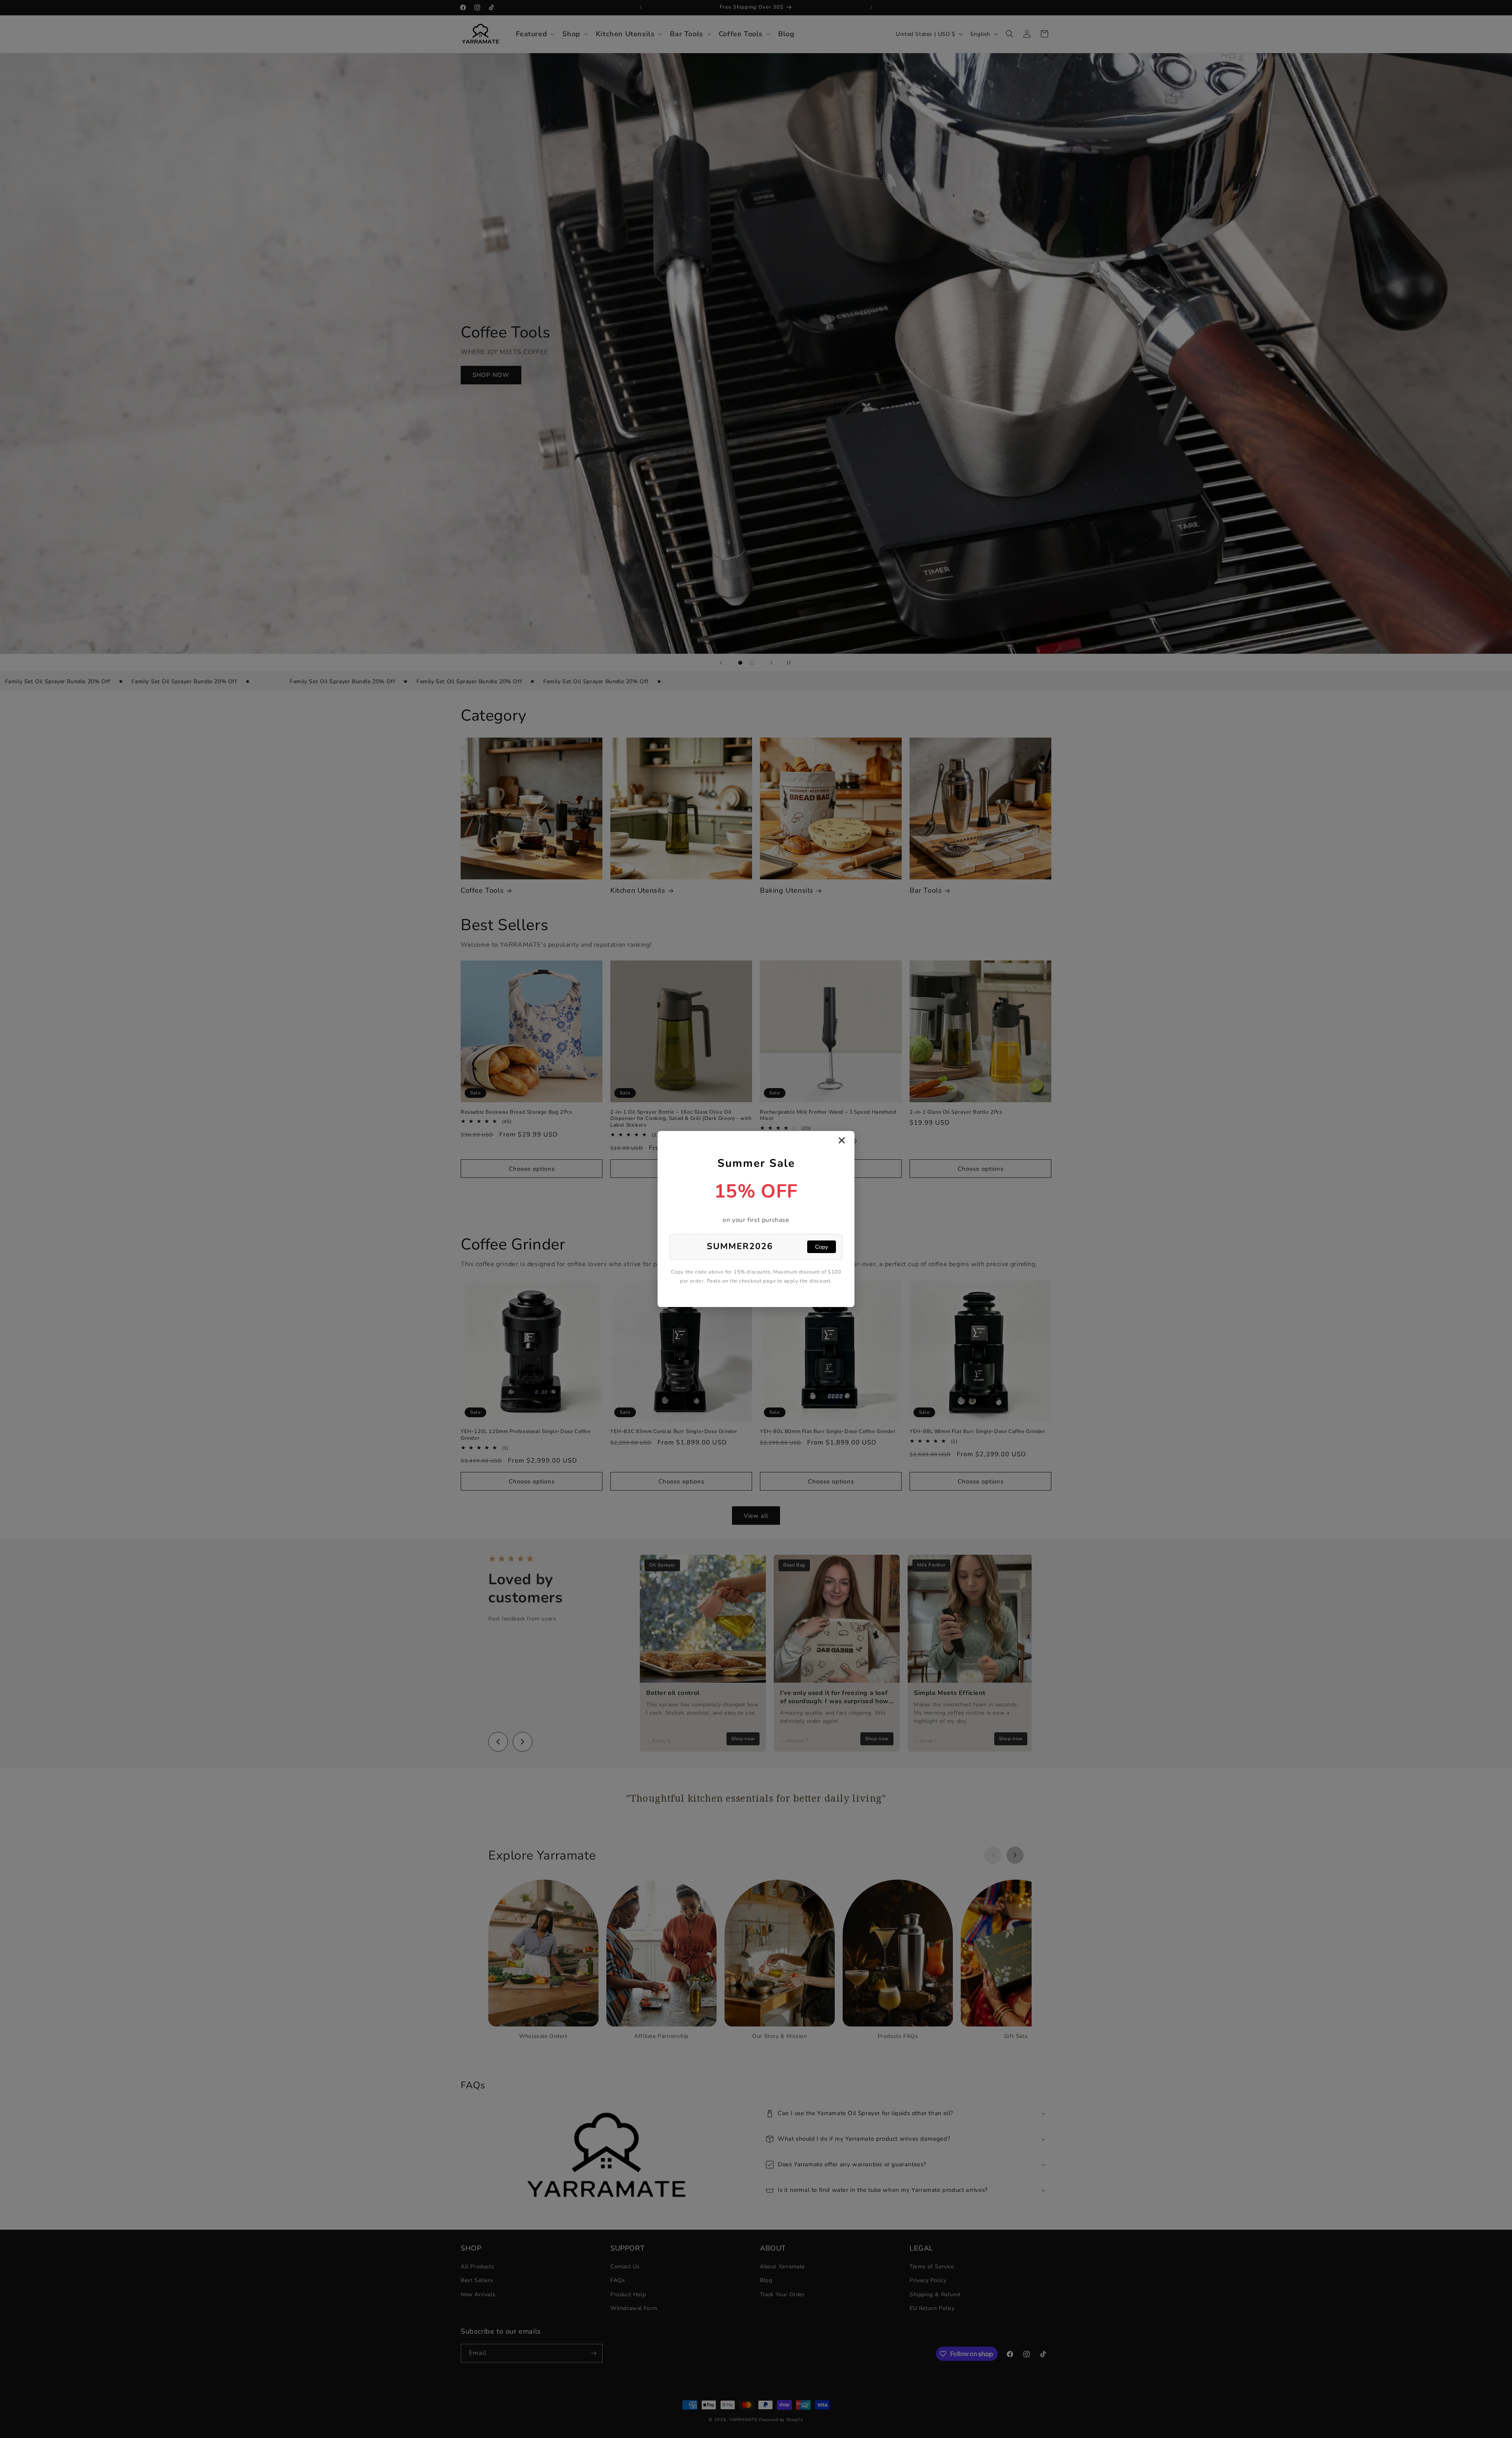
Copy (822, 1247)
